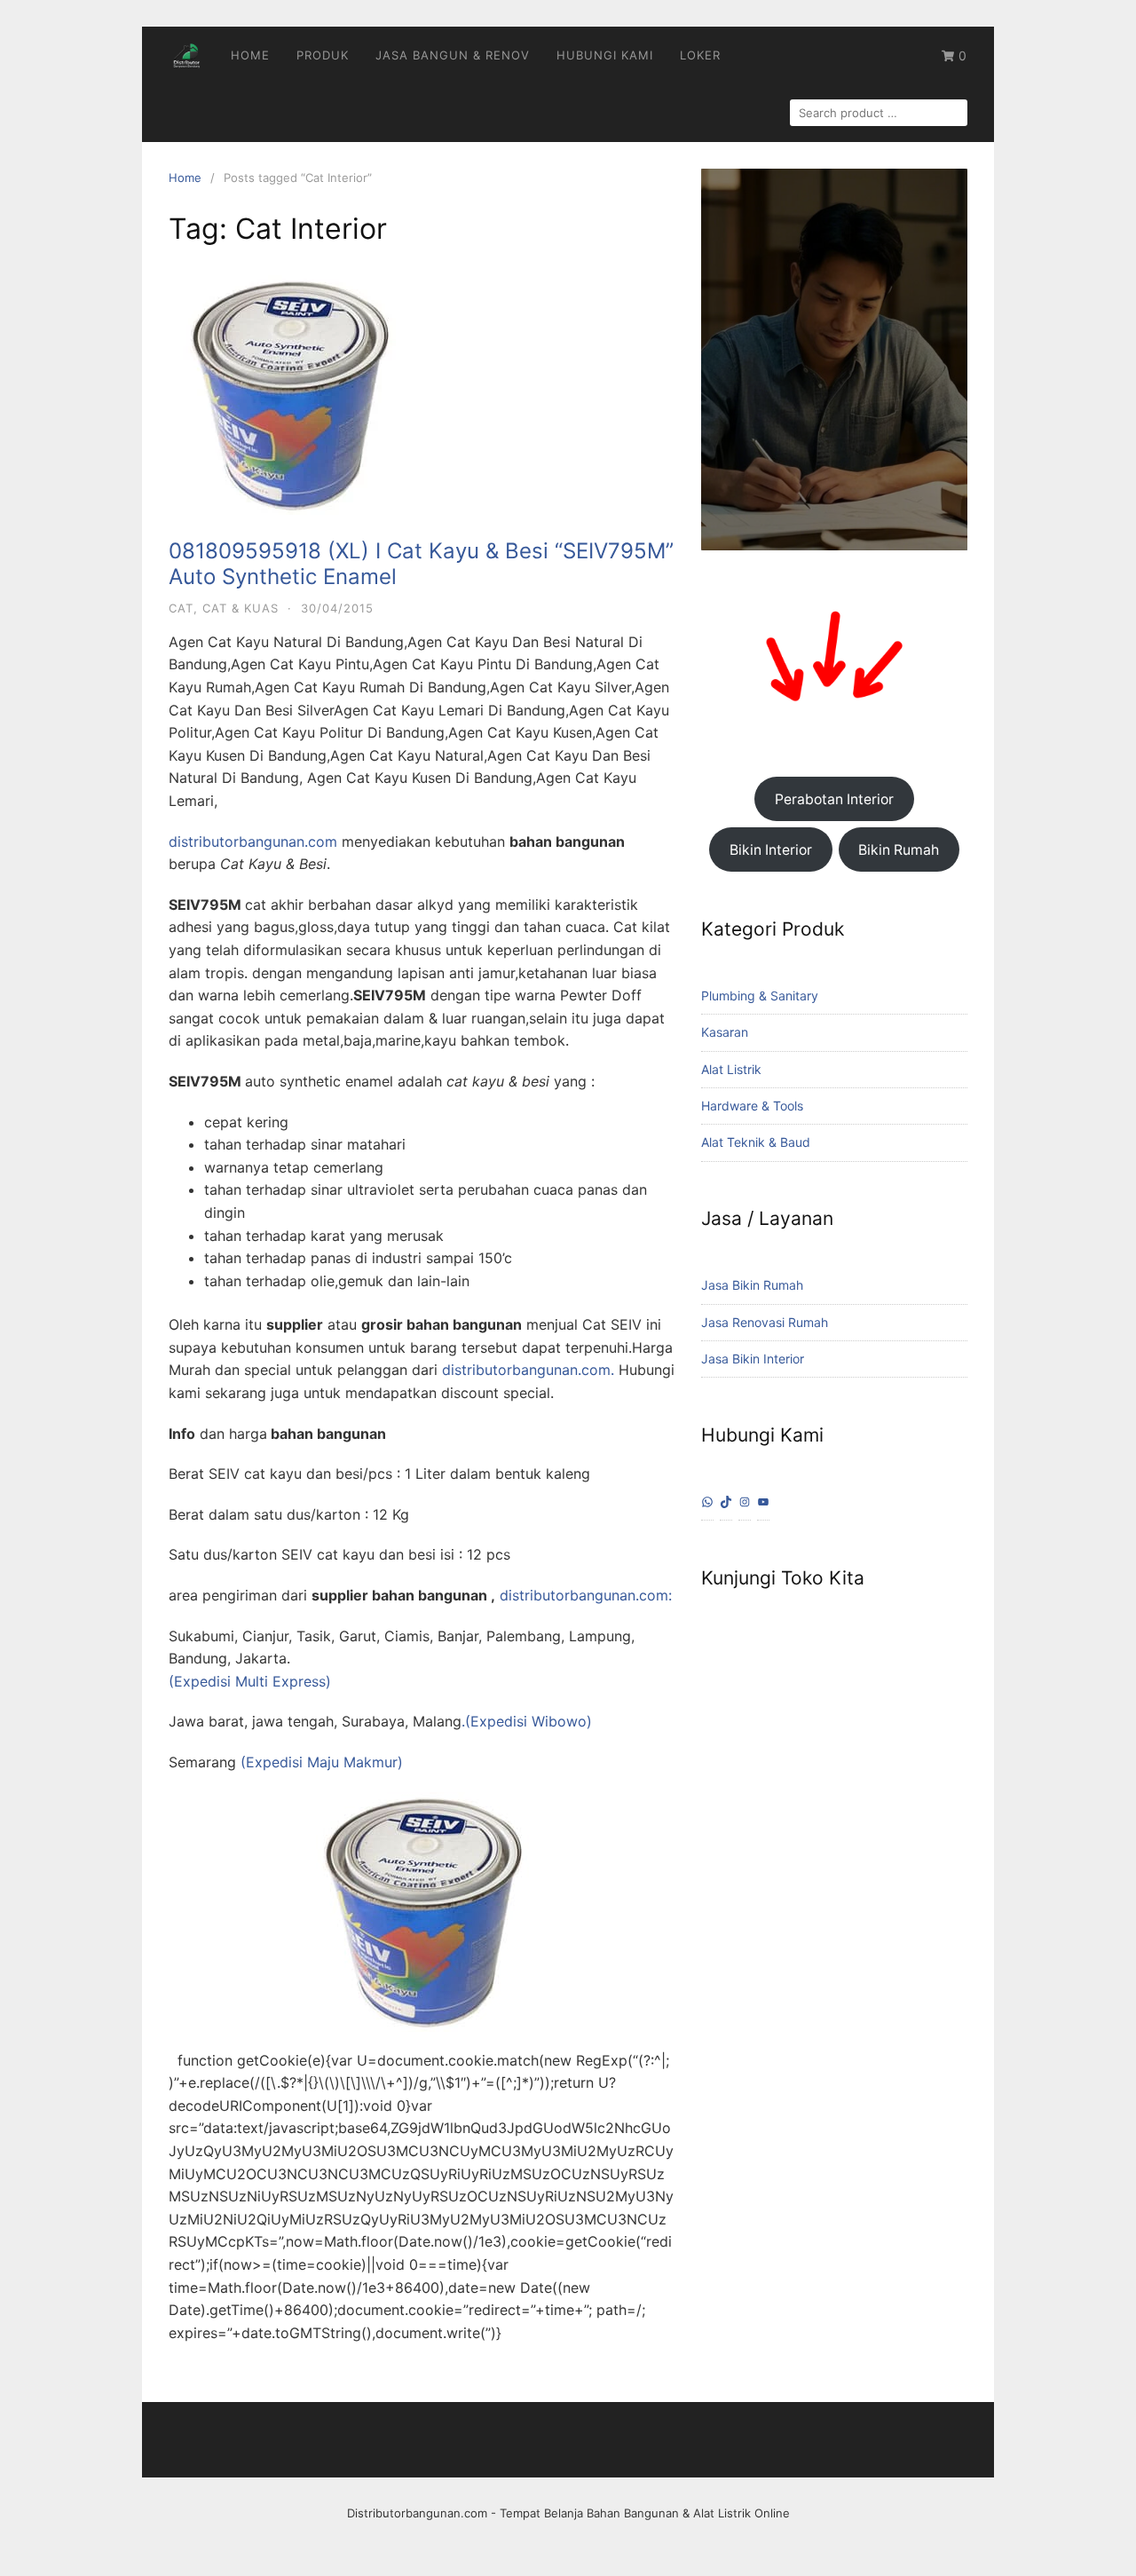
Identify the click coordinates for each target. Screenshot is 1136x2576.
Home (250, 55)
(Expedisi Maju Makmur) (322, 1762)
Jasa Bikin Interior (753, 1359)
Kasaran (725, 1032)
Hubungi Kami (605, 55)
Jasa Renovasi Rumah (765, 1322)
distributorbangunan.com (253, 842)
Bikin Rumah (899, 850)
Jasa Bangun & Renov (453, 55)
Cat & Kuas (241, 608)
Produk (323, 55)
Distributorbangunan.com (417, 2513)
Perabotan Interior (834, 799)
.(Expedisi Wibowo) (527, 1721)
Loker (700, 55)
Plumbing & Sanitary (760, 996)
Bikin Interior (771, 850)
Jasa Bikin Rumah (752, 1285)
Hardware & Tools (752, 1106)
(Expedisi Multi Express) (250, 1681)
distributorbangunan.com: (584, 1595)
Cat (181, 608)
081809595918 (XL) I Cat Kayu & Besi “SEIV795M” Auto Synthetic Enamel (421, 564)
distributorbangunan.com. (528, 1370)
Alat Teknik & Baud (756, 1142)
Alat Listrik (731, 1069)
